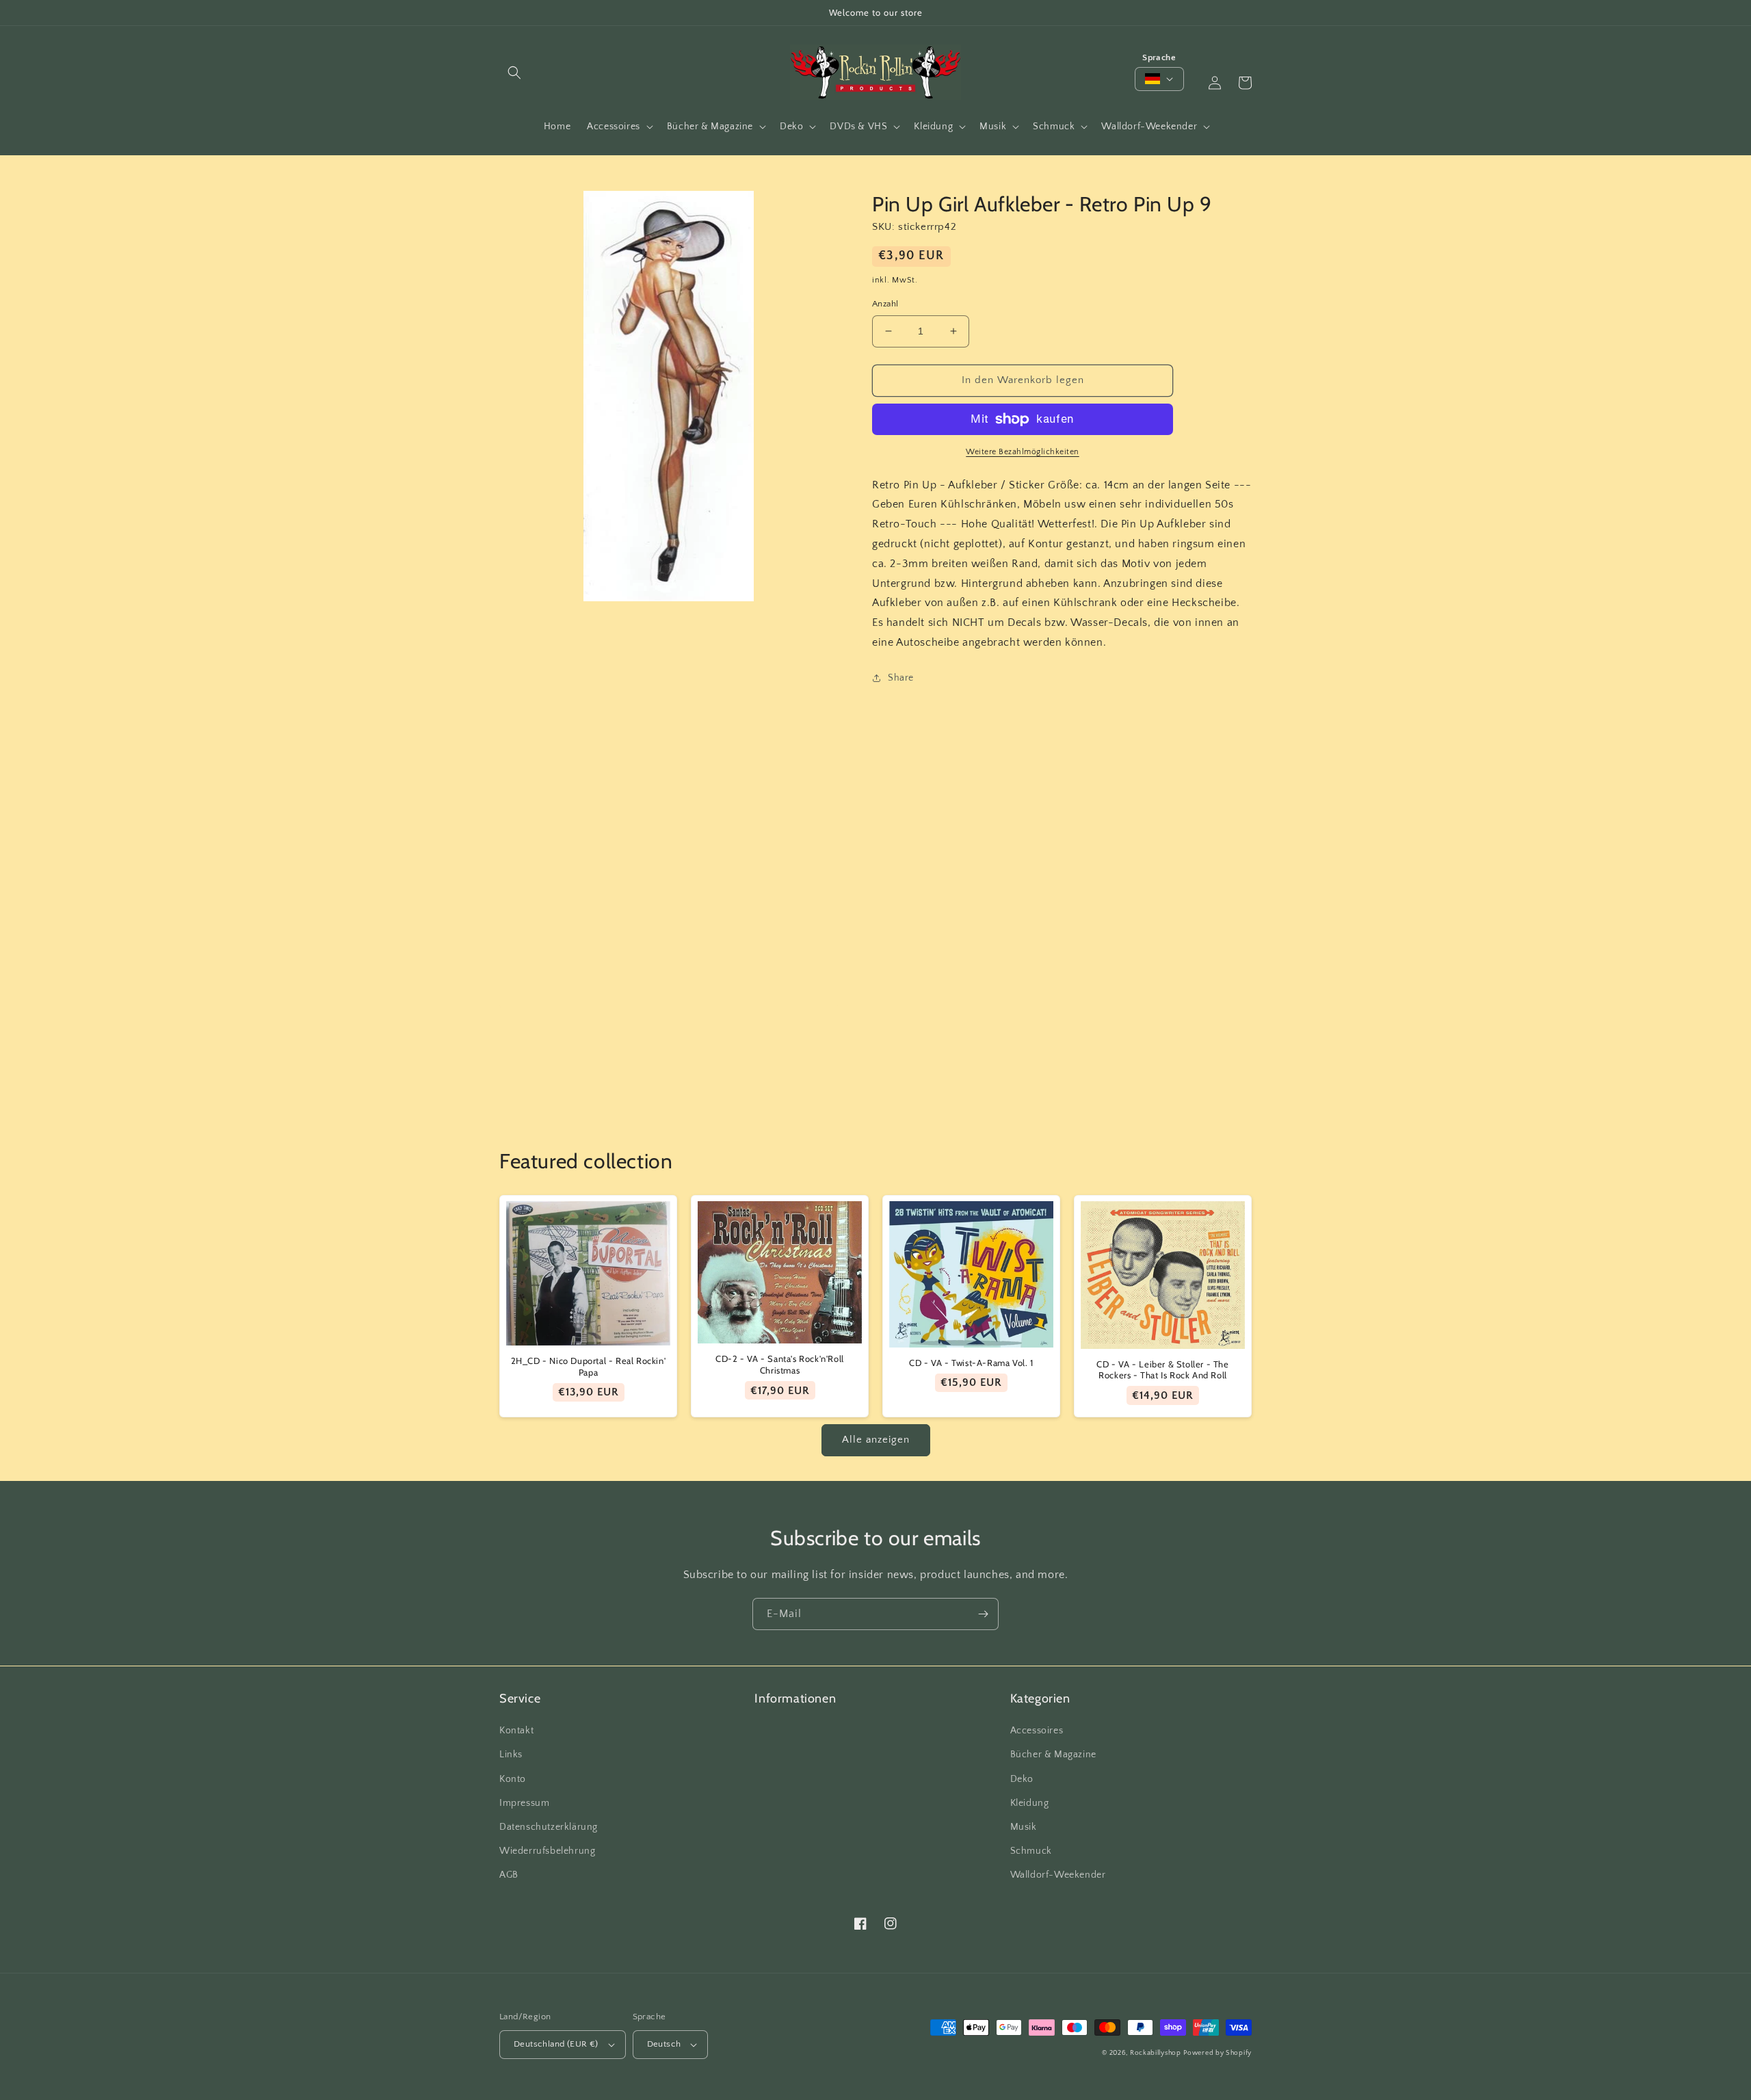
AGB (509, 1875)
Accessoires (1037, 1731)
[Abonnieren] (983, 1614)
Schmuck (1031, 1851)
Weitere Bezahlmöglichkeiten (1023, 452)
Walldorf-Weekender (1058, 1875)
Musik (1024, 1827)
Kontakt (516, 1731)
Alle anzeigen (876, 1440)
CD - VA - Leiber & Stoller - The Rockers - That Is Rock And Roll (1162, 1370)
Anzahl (885, 304)
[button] (514, 73)
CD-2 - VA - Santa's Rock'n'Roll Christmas (780, 1364)
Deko (1022, 1779)
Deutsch (664, 2044)
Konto (513, 1779)
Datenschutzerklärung (549, 1827)
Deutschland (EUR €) (556, 2044)
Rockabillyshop (1156, 2053)
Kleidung (1030, 1803)
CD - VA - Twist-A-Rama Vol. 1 (971, 1363)
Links (511, 1755)
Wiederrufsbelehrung (547, 1851)
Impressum (524, 1803)
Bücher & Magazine (1053, 1755)
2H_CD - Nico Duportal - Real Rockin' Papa (589, 1366)
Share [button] (901, 678)
